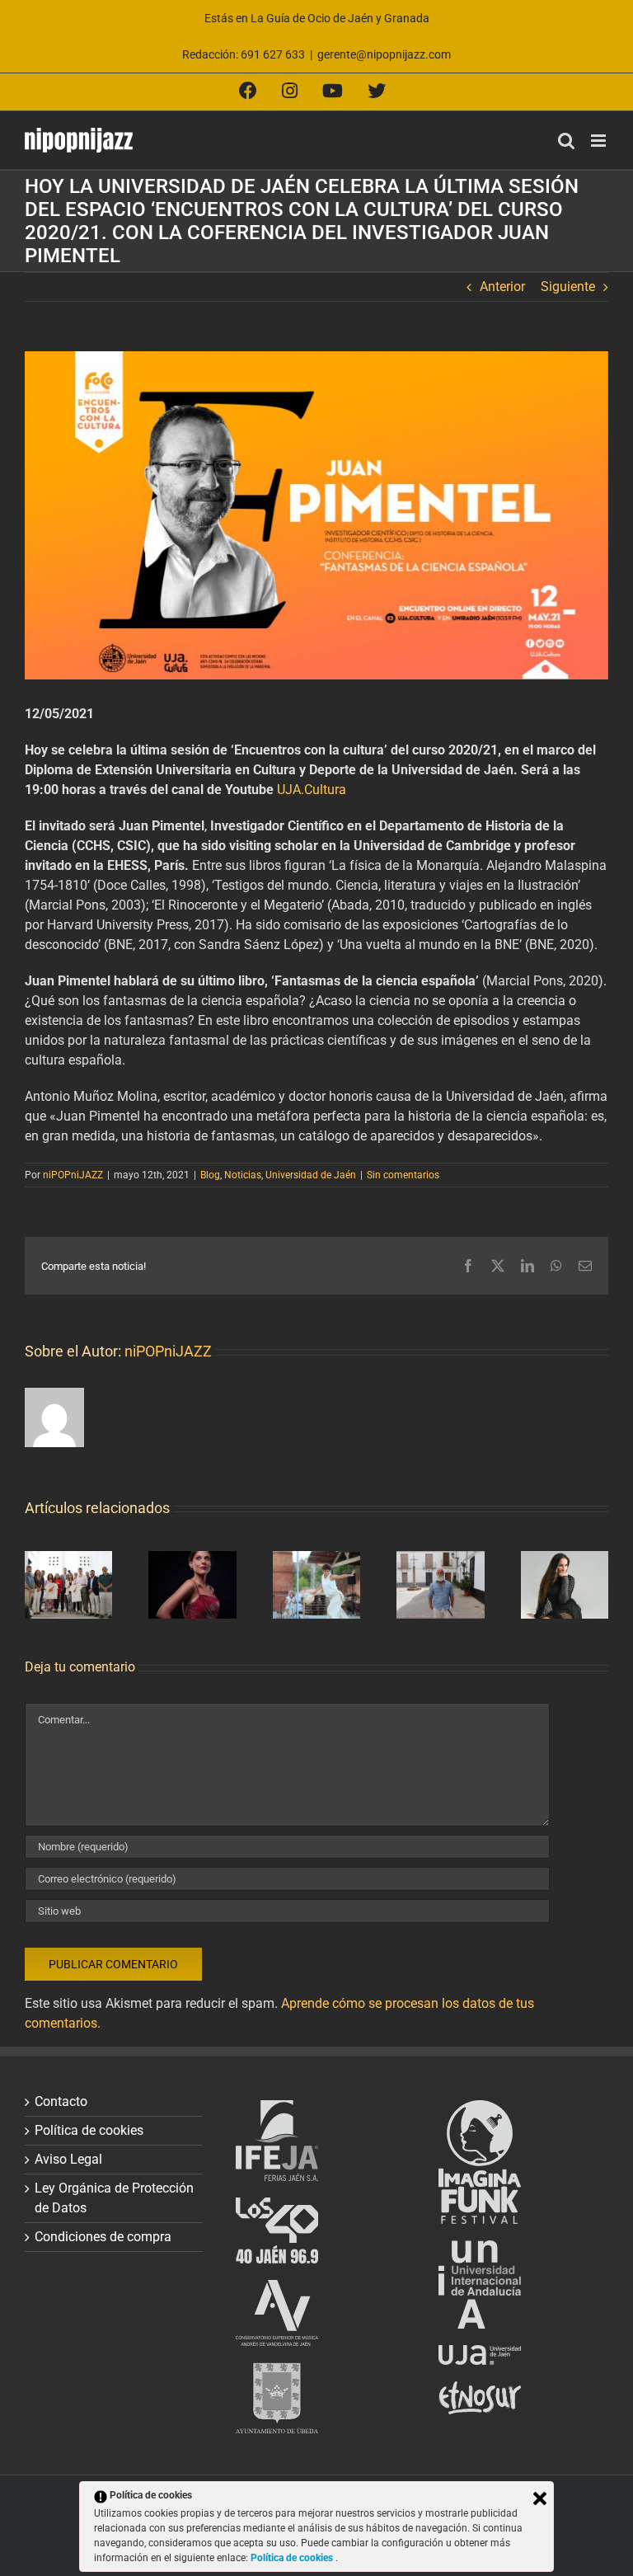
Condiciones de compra (103, 2237)
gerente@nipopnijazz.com (384, 54)
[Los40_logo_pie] (277, 2207)
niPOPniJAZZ (73, 1175)
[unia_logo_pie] (480, 2250)
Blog (210, 1175)
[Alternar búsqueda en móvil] (566, 141)
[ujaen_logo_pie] (480, 2355)
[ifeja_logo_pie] (277, 2110)
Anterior (502, 287)
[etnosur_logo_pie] (480, 2391)
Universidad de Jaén (311, 1175)
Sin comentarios (403, 1175)
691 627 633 (273, 54)
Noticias (243, 1175)
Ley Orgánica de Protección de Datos (114, 2198)
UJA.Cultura (312, 790)
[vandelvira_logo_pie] (277, 2289)
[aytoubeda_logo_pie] (277, 2372)
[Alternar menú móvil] (600, 141)
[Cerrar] (540, 2498)
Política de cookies (89, 2130)
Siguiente (568, 287)
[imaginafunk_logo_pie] (480, 2110)
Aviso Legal (68, 2159)
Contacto (61, 2101)
